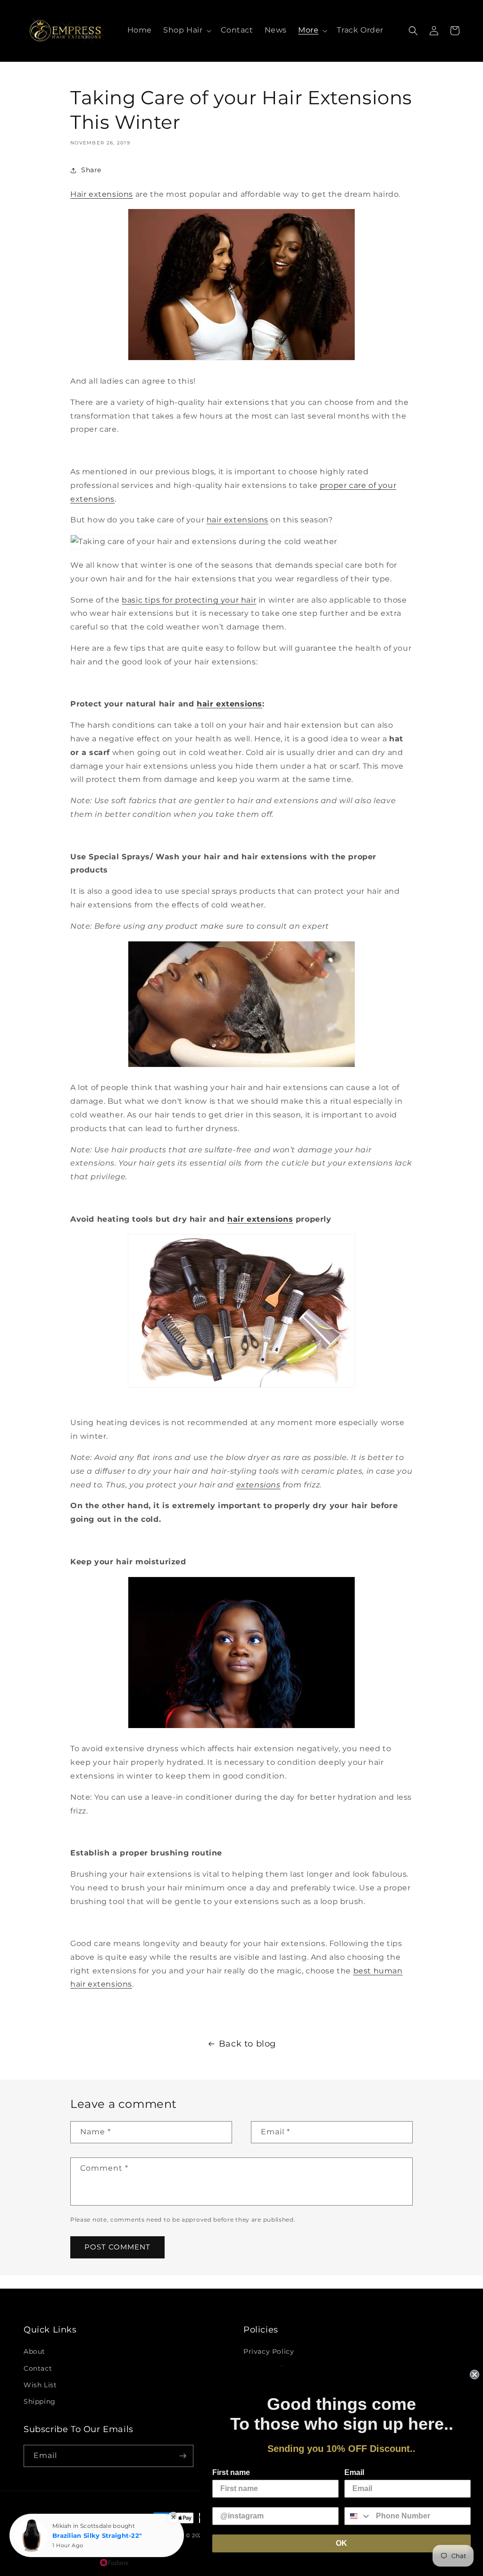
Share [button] (91, 170)
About (34, 2351)
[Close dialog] (475, 2375)
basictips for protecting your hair (189, 600)
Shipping (40, 2401)
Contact (38, 2368)
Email (354, 2472)
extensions (258, 1485)
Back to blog (247, 2044)
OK (341, 2543)
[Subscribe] (183, 2456)
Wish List (40, 2385)
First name (231, 2472)
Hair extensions (102, 194)
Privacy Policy (269, 2351)
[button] (186, 30)
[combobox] (358, 2516)
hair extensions (237, 520)
